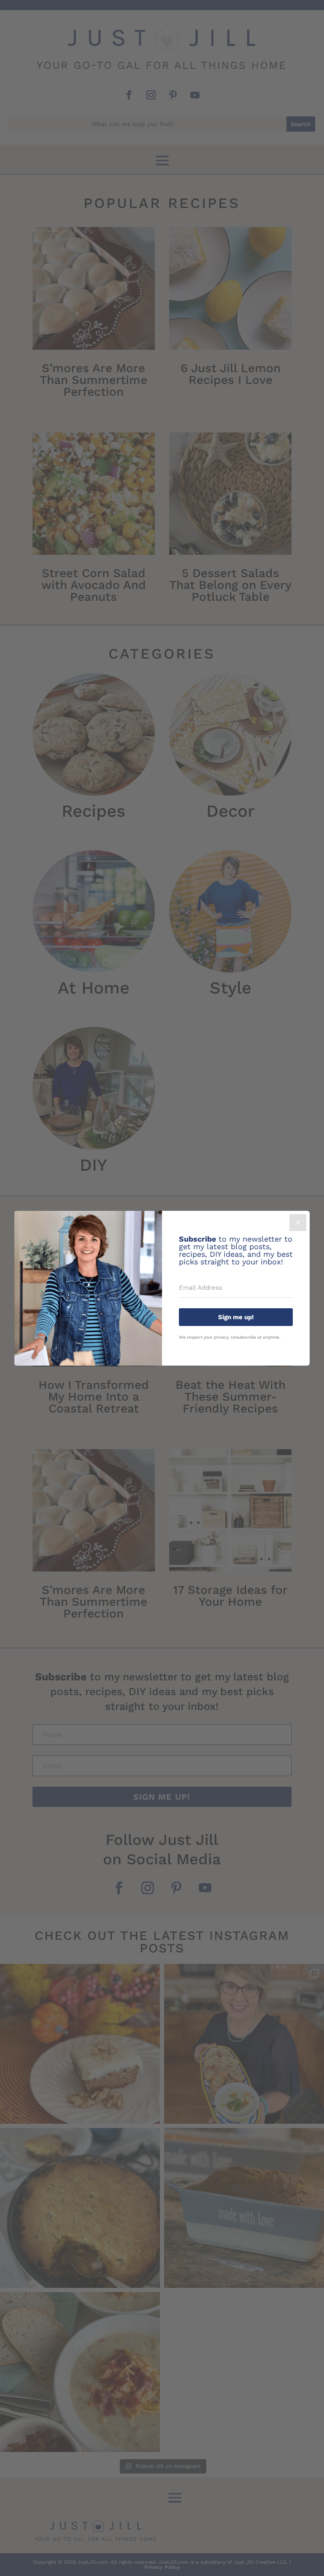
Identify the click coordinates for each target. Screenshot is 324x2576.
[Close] (298, 1223)
